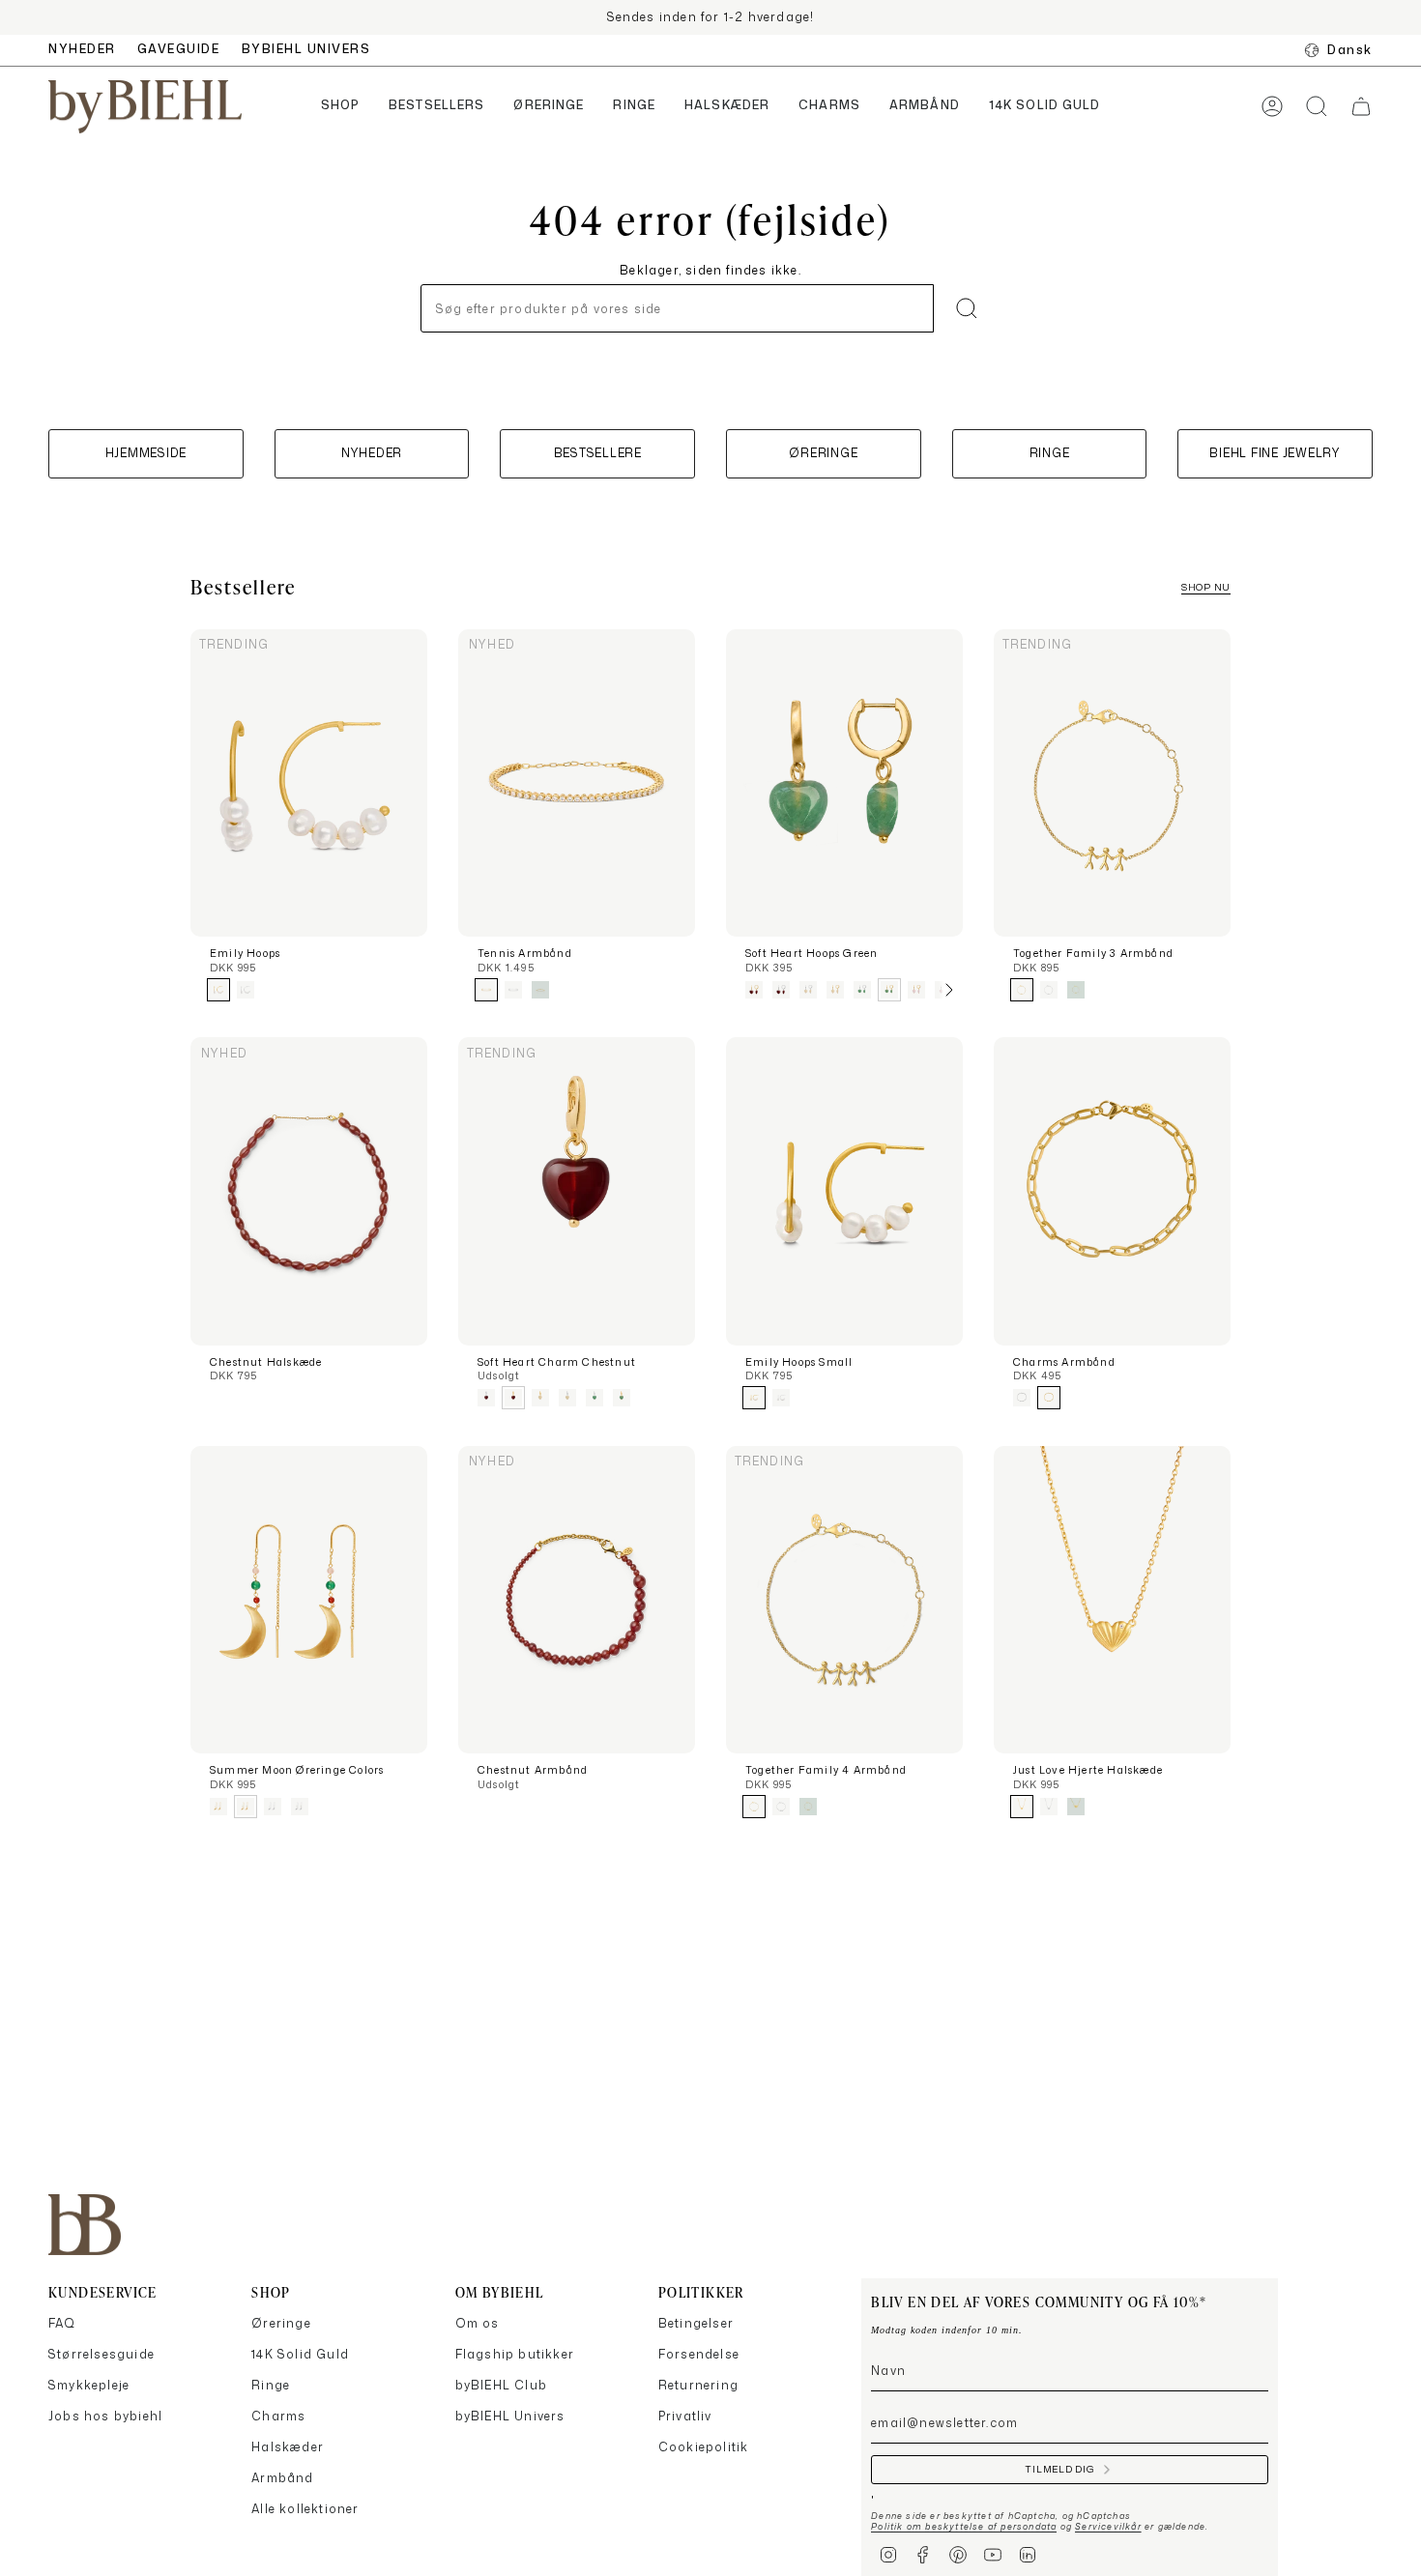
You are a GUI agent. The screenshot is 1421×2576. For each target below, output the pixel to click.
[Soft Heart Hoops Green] (844, 783)
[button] (341, 107)
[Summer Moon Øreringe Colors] (309, 1600)
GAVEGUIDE (179, 49)
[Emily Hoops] (309, 783)
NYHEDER (82, 49)
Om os (478, 2323)
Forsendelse (699, 2354)
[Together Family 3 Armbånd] (1112, 783)
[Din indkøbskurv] (1361, 106)
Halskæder (288, 2447)
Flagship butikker (515, 2354)
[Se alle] (948, 990)
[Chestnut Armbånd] (577, 1600)
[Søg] (967, 308)
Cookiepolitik (704, 2447)
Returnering (698, 2385)
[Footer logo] (85, 2225)
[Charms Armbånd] (1112, 1191)
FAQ (62, 2323)
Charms (278, 2416)
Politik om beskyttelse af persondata (964, 2526)
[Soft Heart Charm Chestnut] (577, 1191)
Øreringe (281, 2323)
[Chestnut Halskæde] (309, 1191)
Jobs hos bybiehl (105, 2416)
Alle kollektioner (305, 2509)
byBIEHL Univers (510, 2416)
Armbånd (282, 2478)
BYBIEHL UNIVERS (306, 49)
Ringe (271, 2385)
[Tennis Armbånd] (577, 783)
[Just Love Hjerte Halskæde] (1112, 1600)
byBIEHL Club (501, 2385)
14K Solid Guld (300, 2354)
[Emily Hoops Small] (844, 1191)
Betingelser (696, 2323)
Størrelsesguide (101, 2354)
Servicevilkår (1108, 2526)
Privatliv (685, 2416)
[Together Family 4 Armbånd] (844, 1600)
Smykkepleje (89, 2385)
